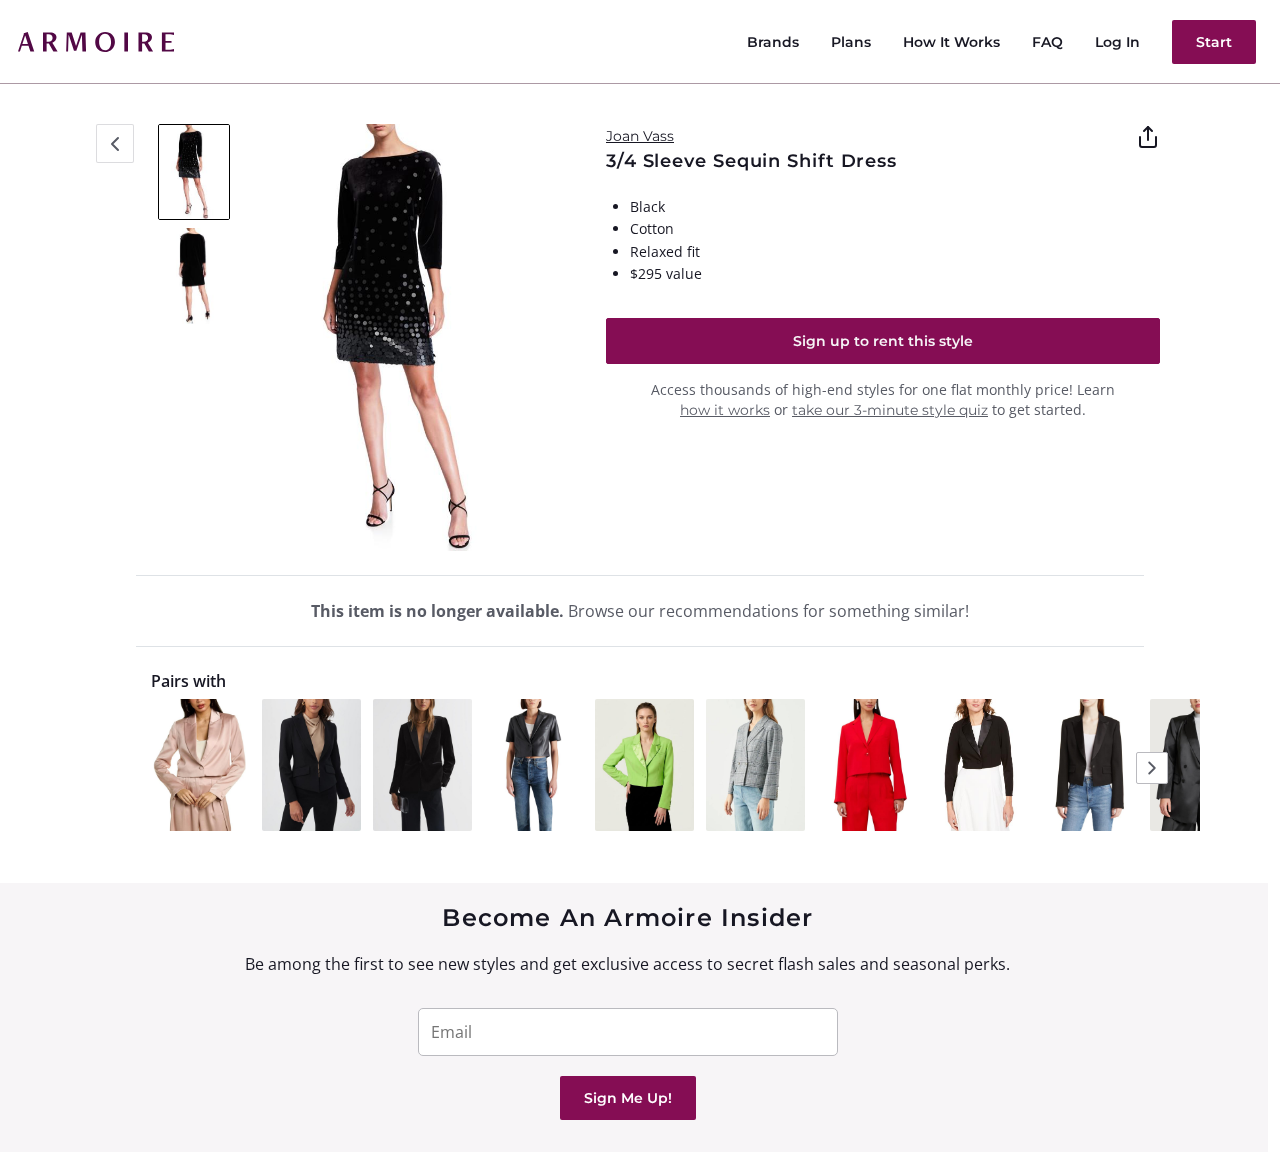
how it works (725, 410)
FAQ (1047, 42)
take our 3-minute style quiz (890, 410)
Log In (1117, 42)
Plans (851, 42)
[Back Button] (115, 143)
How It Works (951, 42)
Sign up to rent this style (883, 341)
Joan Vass (640, 136)
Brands (773, 42)
